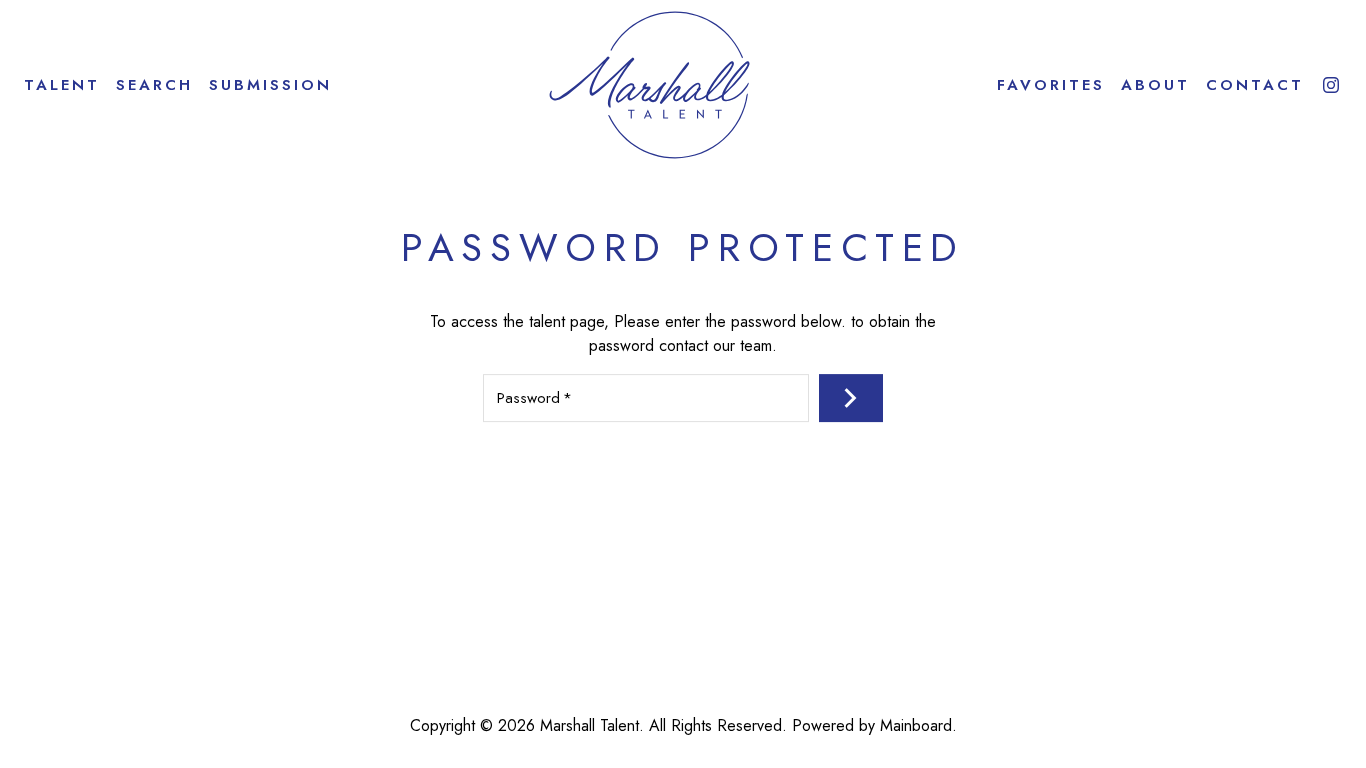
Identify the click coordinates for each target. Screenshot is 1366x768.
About (1155, 85)
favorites (1051, 85)
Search (154, 85)
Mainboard (916, 725)
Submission (270, 85)
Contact (1255, 85)
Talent (62, 85)
